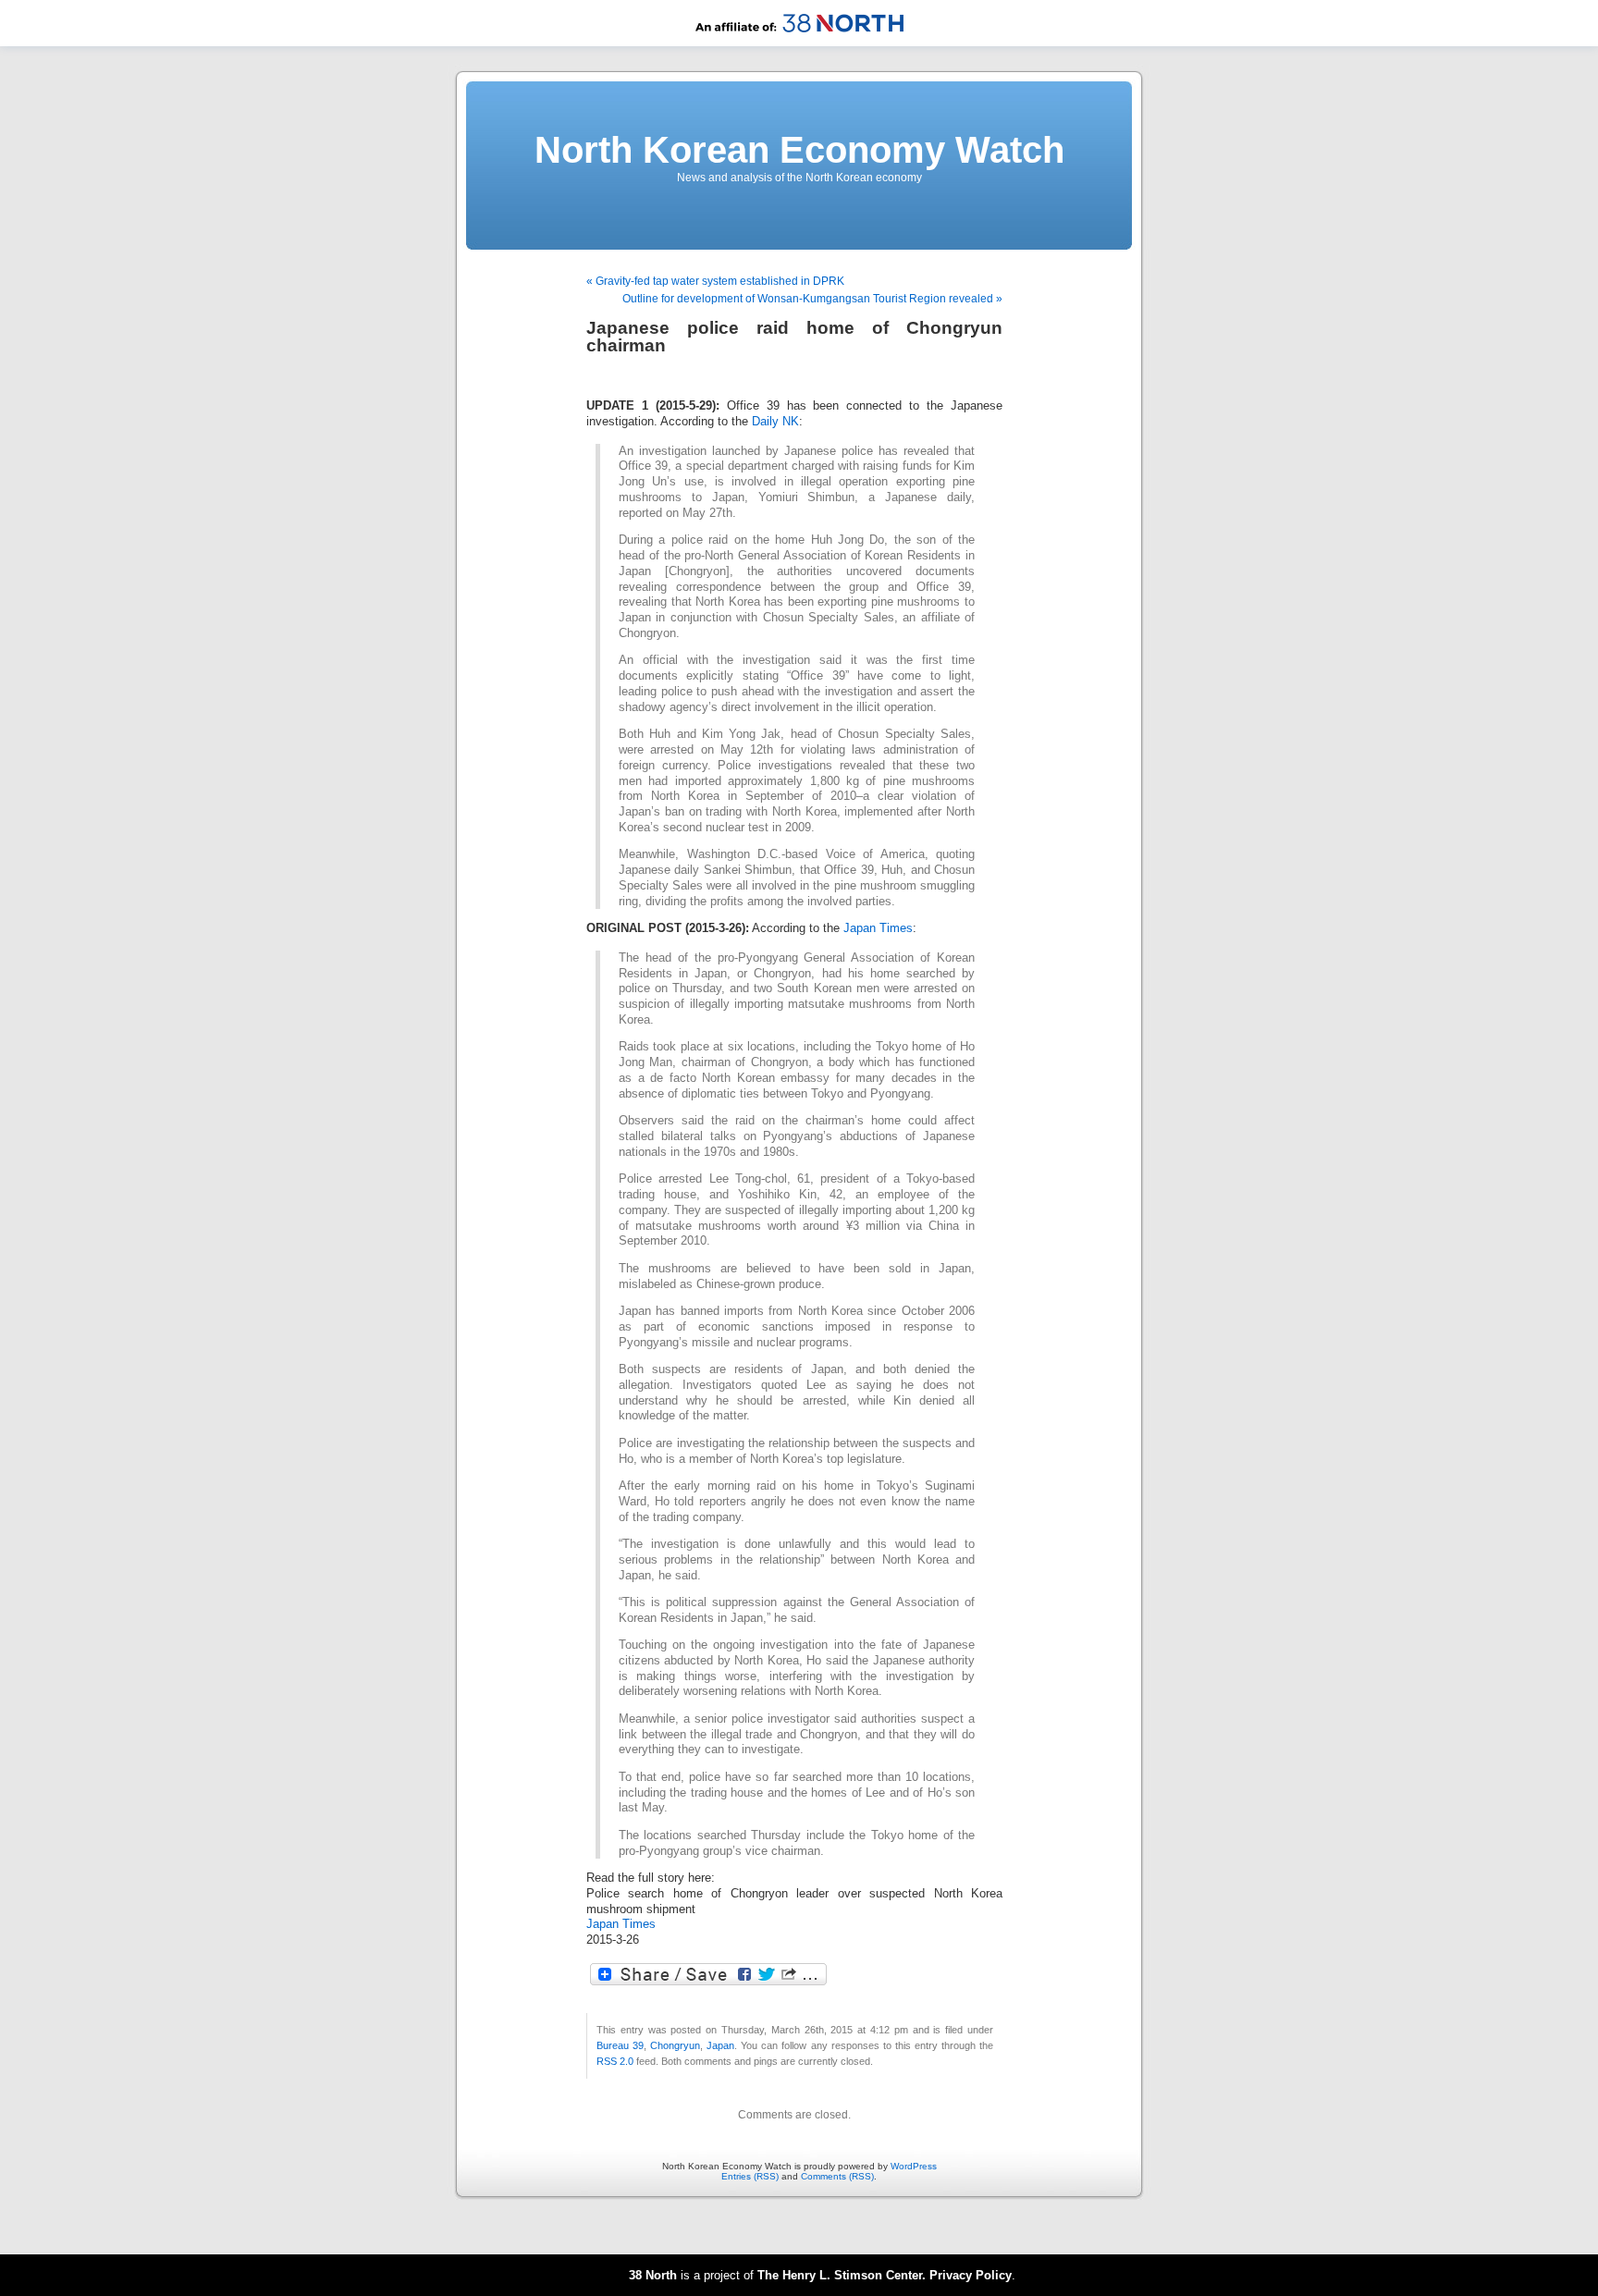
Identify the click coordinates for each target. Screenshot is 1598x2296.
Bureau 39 (620, 2045)
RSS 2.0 (615, 2061)
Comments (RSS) (837, 2176)
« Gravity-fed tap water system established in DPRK (715, 281)
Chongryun (675, 2045)
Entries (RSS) (750, 2176)
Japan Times (878, 928)
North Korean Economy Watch (799, 150)
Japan (720, 2045)
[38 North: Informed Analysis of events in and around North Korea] (799, 43)
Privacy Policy (971, 2275)
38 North (653, 2275)
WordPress (914, 2166)
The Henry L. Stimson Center (840, 2275)
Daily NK (775, 422)
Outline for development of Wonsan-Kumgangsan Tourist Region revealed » (812, 299)
